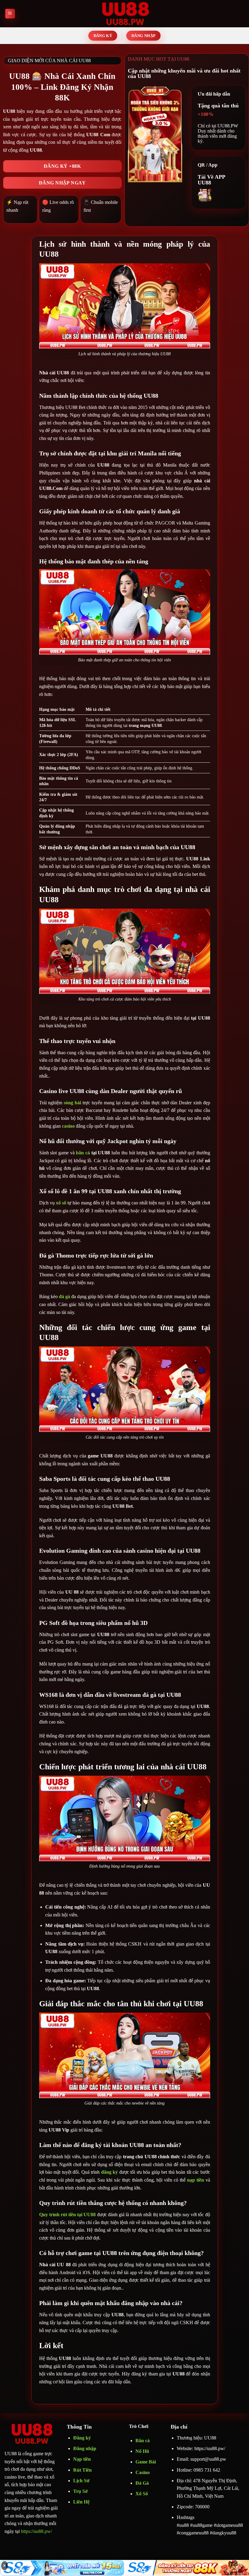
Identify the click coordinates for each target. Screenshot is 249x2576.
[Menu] (10, 14)
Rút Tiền (82, 2470)
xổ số (61, 1203)
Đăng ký (82, 2438)
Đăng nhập (85, 2448)
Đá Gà (142, 2483)
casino (68, 1126)
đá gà (65, 1296)
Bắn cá (143, 2441)
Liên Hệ (81, 2502)
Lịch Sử (81, 2481)
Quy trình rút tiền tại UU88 (68, 2215)
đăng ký (109, 2172)
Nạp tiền (82, 2459)
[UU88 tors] (124, 14)
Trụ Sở (81, 2491)
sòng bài (72, 1103)
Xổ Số (142, 2494)
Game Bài (146, 2462)
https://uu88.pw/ (36, 2531)
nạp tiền (196, 2180)
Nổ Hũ (142, 2451)
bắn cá (84, 1153)
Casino (143, 2472)
